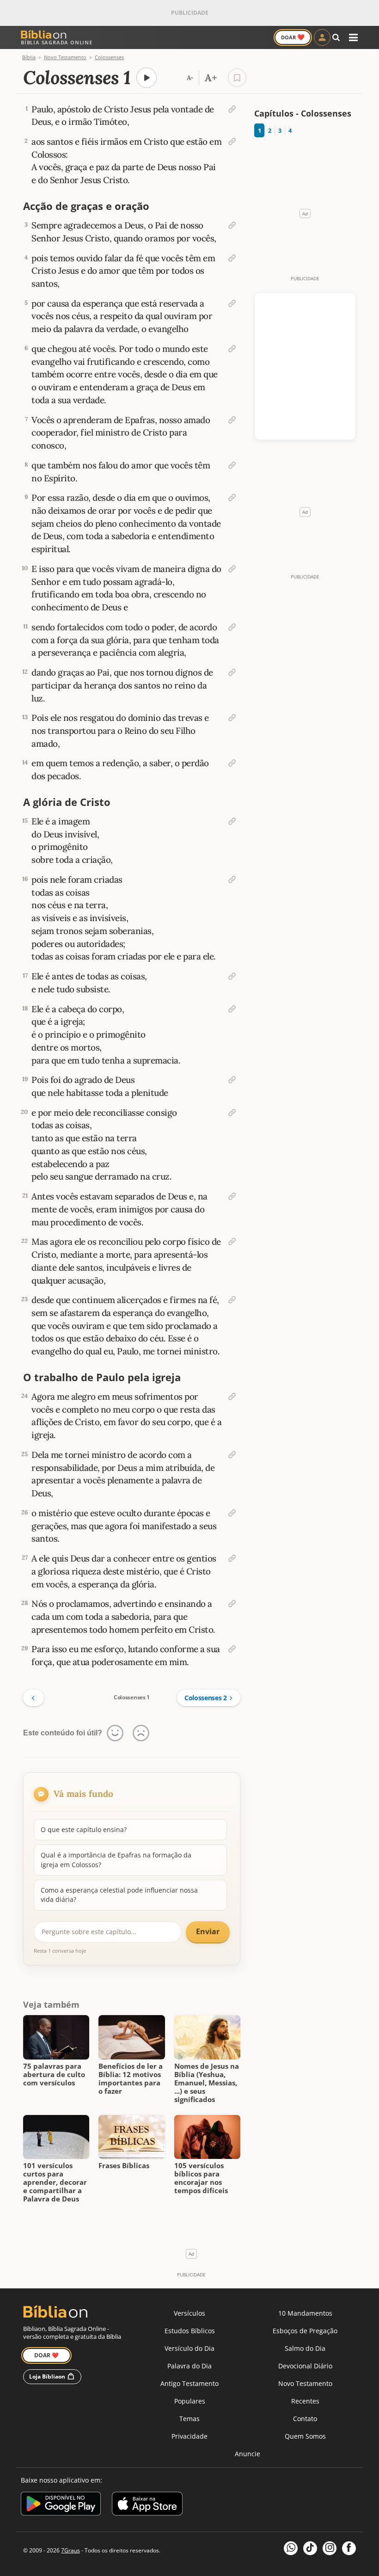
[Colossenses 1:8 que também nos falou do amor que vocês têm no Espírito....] (232, 465)
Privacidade (189, 2436)
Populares (190, 2401)
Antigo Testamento (189, 2383)
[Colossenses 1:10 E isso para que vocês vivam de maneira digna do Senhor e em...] (232, 569)
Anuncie (248, 2454)
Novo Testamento (305, 2383)
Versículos (189, 2313)
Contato (305, 2419)
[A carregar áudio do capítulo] (147, 78)
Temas (189, 2419)
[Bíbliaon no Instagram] (330, 2548)
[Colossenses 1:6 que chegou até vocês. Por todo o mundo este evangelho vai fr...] (232, 349)
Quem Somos (305, 2436)
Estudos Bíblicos (190, 2331)
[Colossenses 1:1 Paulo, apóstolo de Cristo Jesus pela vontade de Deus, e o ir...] (232, 109)
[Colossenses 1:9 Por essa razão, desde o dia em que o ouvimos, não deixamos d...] (232, 498)
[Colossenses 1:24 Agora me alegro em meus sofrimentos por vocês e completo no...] (232, 1396)
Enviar (208, 1931)
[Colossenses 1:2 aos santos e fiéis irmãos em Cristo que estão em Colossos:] (232, 141)
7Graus (70, 2550)
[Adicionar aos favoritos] (237, 78)
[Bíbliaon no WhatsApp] (291, 2548)
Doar (293, 37)
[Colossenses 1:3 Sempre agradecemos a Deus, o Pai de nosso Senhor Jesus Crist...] (232, 225)
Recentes (305, 2401)
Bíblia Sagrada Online (57, 42)
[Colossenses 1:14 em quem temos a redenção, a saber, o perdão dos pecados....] (232, 763)
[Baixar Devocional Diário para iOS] (147, 2505)
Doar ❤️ (46, 2355)
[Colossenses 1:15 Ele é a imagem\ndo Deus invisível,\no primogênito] (232, 821)
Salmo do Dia (305, 2348)
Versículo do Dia (189, 2348)
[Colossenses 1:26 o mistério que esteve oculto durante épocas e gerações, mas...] (232, 1513)
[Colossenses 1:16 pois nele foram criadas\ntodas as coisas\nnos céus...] (232, 879)
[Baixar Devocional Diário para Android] (61, 2505)
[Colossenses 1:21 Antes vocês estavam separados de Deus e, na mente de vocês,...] (232, 1196)
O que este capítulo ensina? (84, 1829)
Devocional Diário (305, 2366)
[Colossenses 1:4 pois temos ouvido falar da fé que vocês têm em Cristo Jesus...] (232, 258)
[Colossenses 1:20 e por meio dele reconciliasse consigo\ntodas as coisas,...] (232, 1113)
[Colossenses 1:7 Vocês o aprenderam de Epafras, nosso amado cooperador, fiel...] (232, 420)
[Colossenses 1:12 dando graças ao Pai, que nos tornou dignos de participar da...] (232, 672)
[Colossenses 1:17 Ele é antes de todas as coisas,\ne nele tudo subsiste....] (232, 976)
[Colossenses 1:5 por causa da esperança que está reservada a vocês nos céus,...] (232, 303)
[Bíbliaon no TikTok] (310, 2548)
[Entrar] (322, 37)
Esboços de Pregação (305, 2331)
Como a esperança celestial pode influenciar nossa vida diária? (119, 1895)
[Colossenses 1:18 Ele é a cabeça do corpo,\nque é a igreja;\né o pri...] (232, 1009)
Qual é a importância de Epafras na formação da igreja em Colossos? (116, 1860)
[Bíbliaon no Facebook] (349, 2548)
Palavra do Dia (189, 2366)
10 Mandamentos (305, 2313)
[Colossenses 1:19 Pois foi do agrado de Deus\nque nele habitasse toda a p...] (232, 1080)
